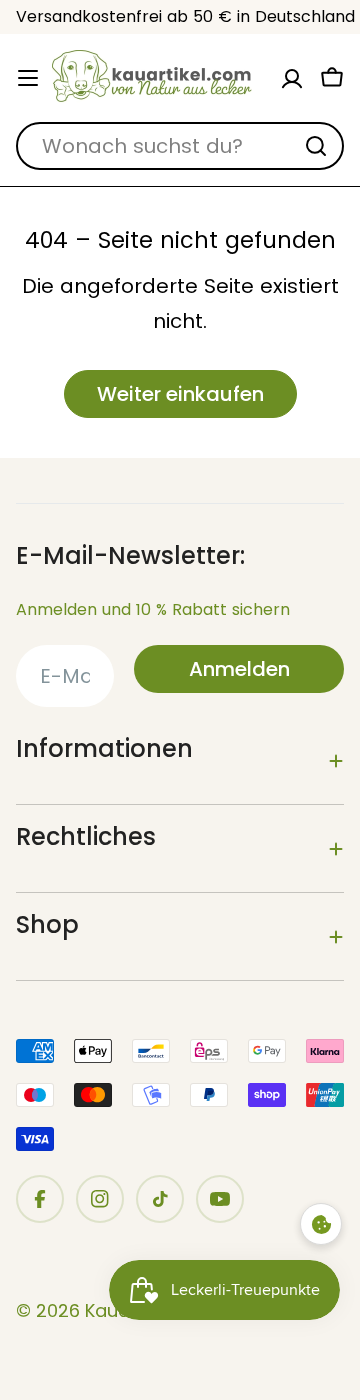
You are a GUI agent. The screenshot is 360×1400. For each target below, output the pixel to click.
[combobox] (180, 146)
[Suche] (316, 146)
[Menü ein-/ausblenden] (28, 78)
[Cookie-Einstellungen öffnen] (321, 1224)
